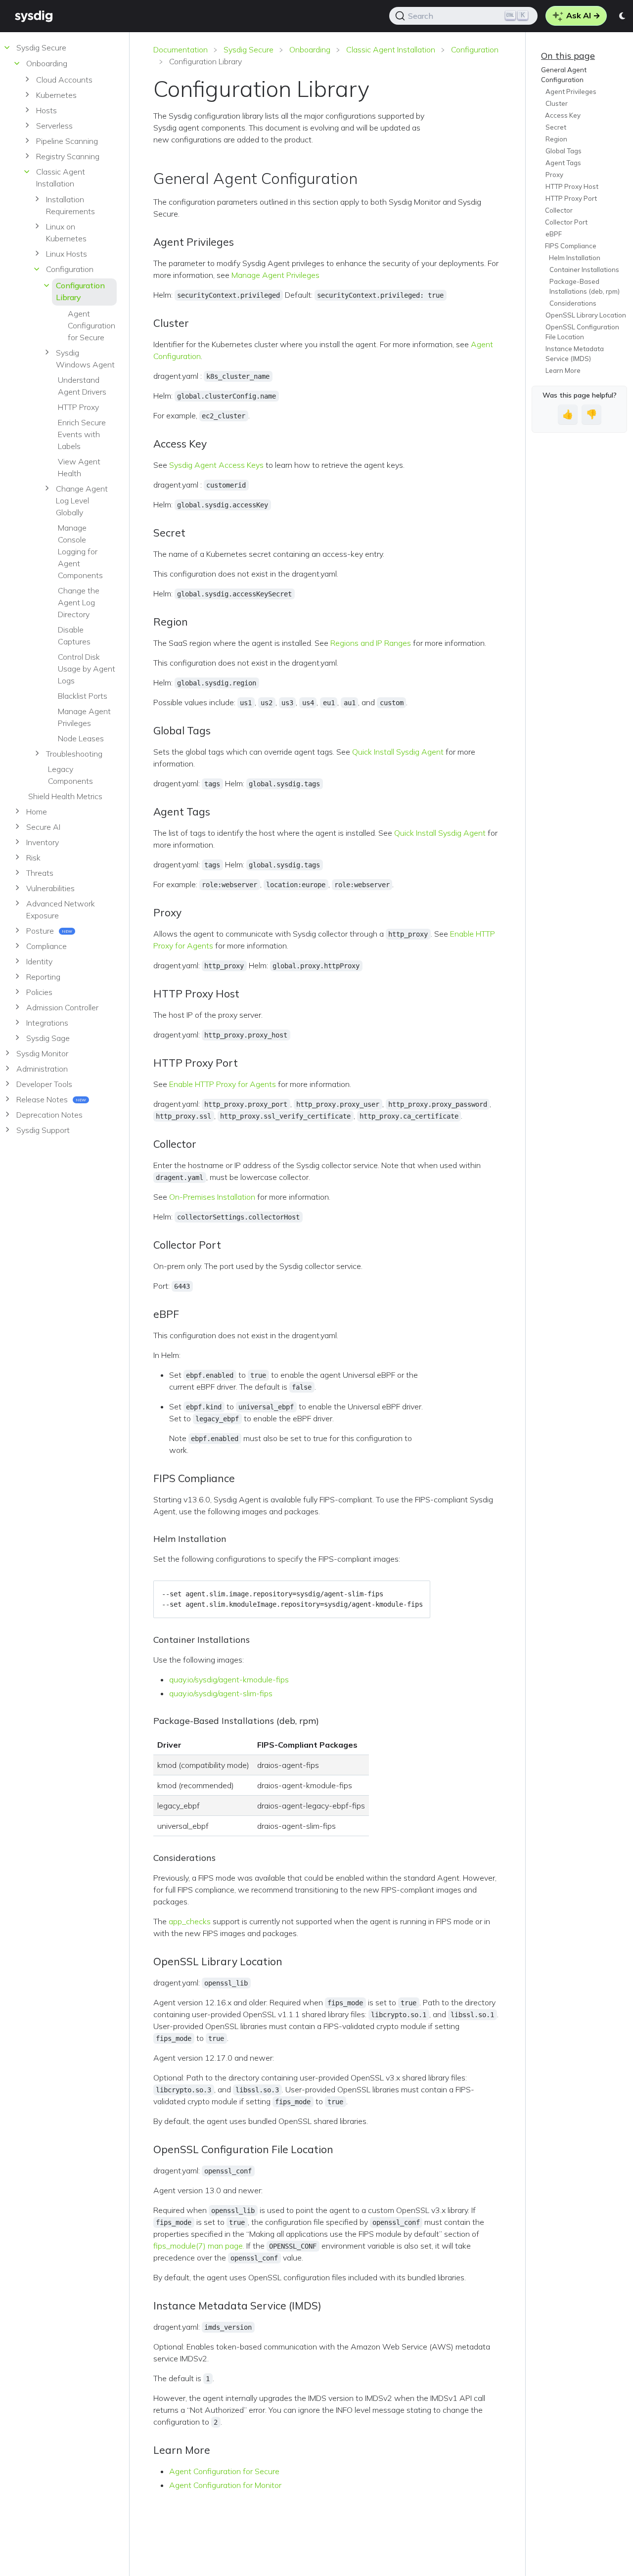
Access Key (563, 115)
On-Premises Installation (212, 1197)
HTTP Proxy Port (571, 198)
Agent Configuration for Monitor (225, 2485)
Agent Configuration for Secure (224, 2471)
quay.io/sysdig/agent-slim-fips (221, 1693)
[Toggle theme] (623, 16)
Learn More (563, 370)
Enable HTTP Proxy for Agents (223, 1084)
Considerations (573, 303)
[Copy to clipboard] (418, 1591)
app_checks (190, 1921)
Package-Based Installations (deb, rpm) (585, 286)
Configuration (475, 49)
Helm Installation (575, 258)
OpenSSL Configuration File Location (582, 332)
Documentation (181, 49)
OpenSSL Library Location (586, 315)
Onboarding (310, 49)
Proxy (554, 175)
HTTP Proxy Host (572, 186)
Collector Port (567, 222)
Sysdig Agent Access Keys (216, 465)
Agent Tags (563, 163)
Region (556, 139)
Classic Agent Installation (391, 49)
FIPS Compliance (571, 246)
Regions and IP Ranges (371, 643)
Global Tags (564, 151)
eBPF (554, 234)
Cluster (557, 103)
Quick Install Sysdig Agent (398, 752)
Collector (559, 210)
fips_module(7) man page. (199, 2246)
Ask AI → (582, 15)
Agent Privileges (571, 91)
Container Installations (584, 270)
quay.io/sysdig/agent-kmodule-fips (229, 1679)
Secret (556, 127)
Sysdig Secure (249, 49)
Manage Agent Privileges (275, 275)
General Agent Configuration (564, 75)
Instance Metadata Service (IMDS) (575, 354)
